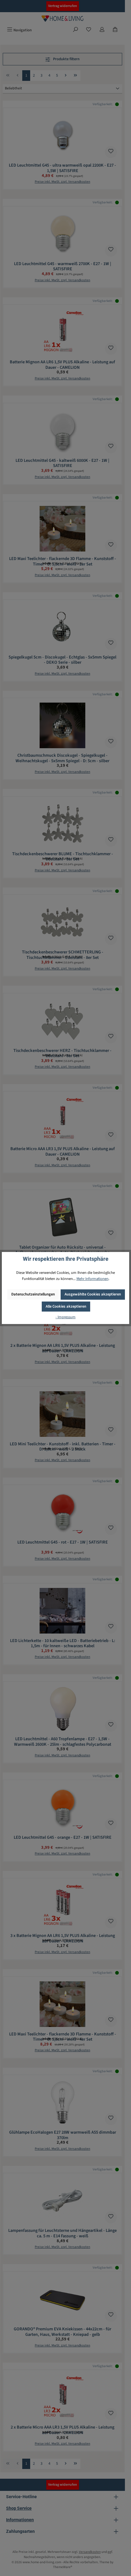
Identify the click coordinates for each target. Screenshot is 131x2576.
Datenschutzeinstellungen (33, 1294)
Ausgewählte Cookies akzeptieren (93, 1294)
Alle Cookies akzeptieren (66, 1306)
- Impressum (65, 1317)
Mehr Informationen (92, 1279)
